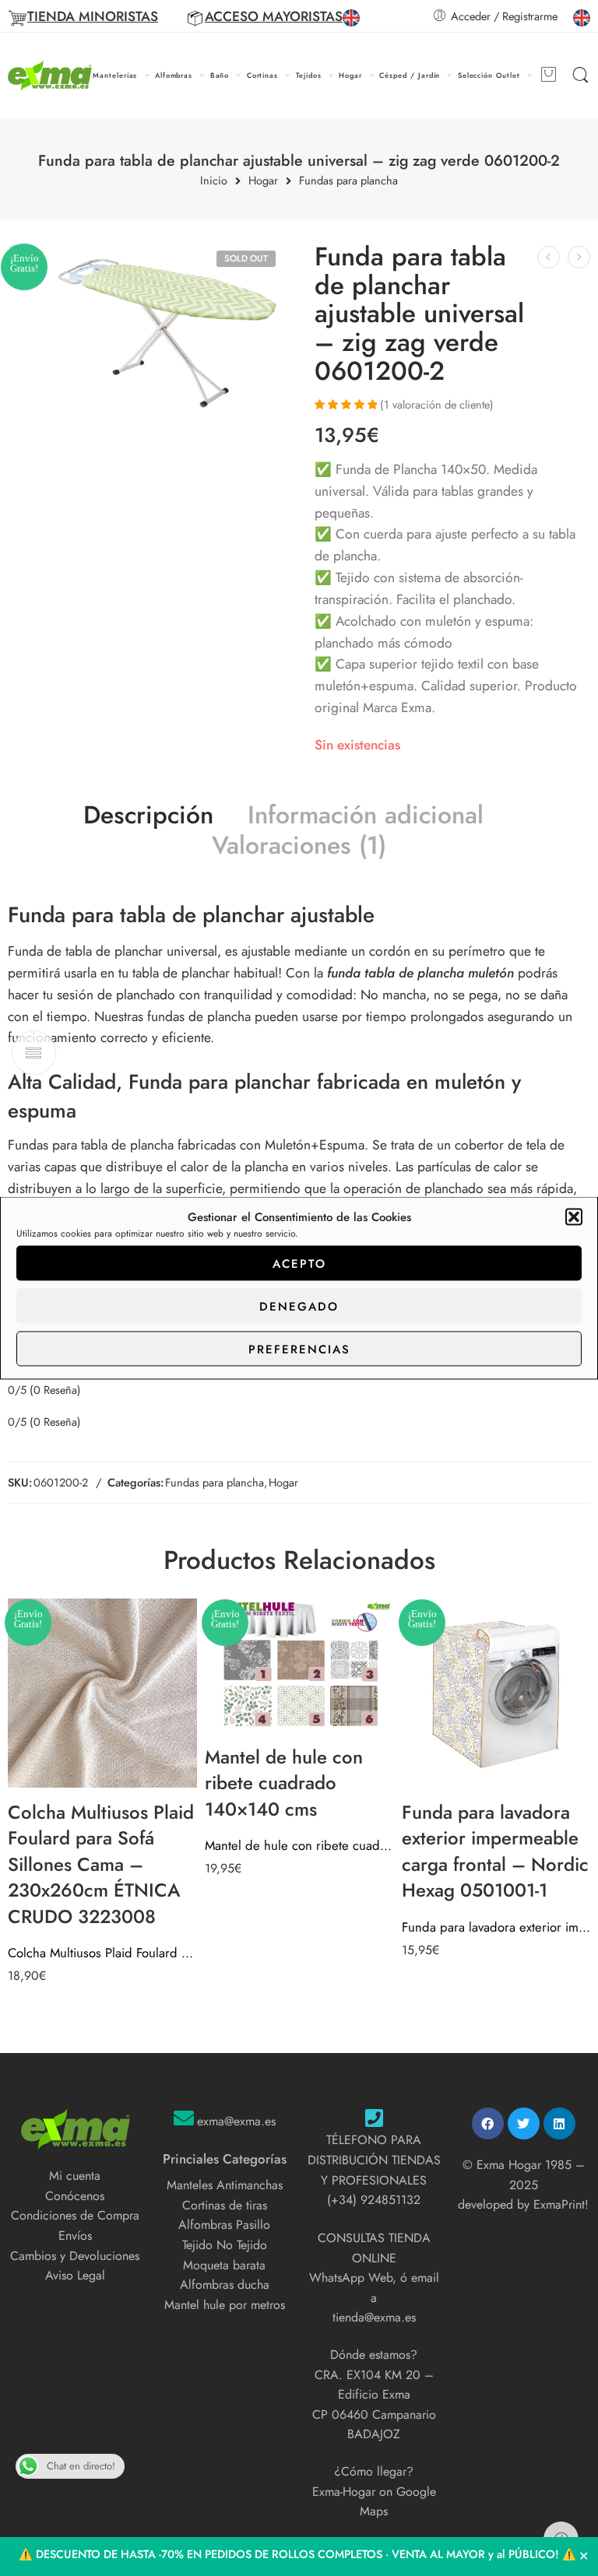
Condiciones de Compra (75, 2215)
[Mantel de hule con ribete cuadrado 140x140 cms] (299, 1665)
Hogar (350, 75)
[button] (574, 1217)
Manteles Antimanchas (225, 2185)
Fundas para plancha (348, 181)
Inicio (214, 181)
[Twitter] (524, 2123)
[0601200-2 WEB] (168, 335)
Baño (220, 75)
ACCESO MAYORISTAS (274, 16)
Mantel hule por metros (225, 2305)
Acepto (299, 1263)
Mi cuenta (75, 2176)
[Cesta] (548, 75)
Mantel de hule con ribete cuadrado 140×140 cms (299, 1845)
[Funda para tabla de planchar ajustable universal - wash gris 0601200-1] (549, 257)
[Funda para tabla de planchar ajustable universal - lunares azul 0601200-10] (579, 257)
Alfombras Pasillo (224, 2225)
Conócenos (75, 2196)
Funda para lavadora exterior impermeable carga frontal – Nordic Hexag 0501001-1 (496, 1927)
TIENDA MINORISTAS (93, 16)
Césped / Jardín (410, 75)
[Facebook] (488, 2123)
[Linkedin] (559, 2123)
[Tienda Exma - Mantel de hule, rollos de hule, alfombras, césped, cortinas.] (50, 76)
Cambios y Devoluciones (75, 2256)
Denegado (299, 1306)
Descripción (148, 816)
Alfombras (174, 75)
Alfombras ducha (225, 2285)
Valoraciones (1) (299, 846)
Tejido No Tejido (225, 2245)
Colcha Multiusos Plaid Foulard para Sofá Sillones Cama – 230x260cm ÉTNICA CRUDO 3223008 (102, 1953)
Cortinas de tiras (225, 2205)
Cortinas (262, 75)
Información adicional (366, 816)
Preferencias (299, 1349)
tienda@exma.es (374, 2317)
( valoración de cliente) (437, 404)
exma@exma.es (236, 2121)
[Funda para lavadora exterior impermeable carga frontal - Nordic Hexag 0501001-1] (496, 1693)
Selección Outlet (489, 75)
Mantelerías (115, 75)
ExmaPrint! (561, 2204)
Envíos (75, 2236)
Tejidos (309, 75)
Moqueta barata (224, 2265)
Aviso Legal (75, 2275)
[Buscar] (580, 75)
